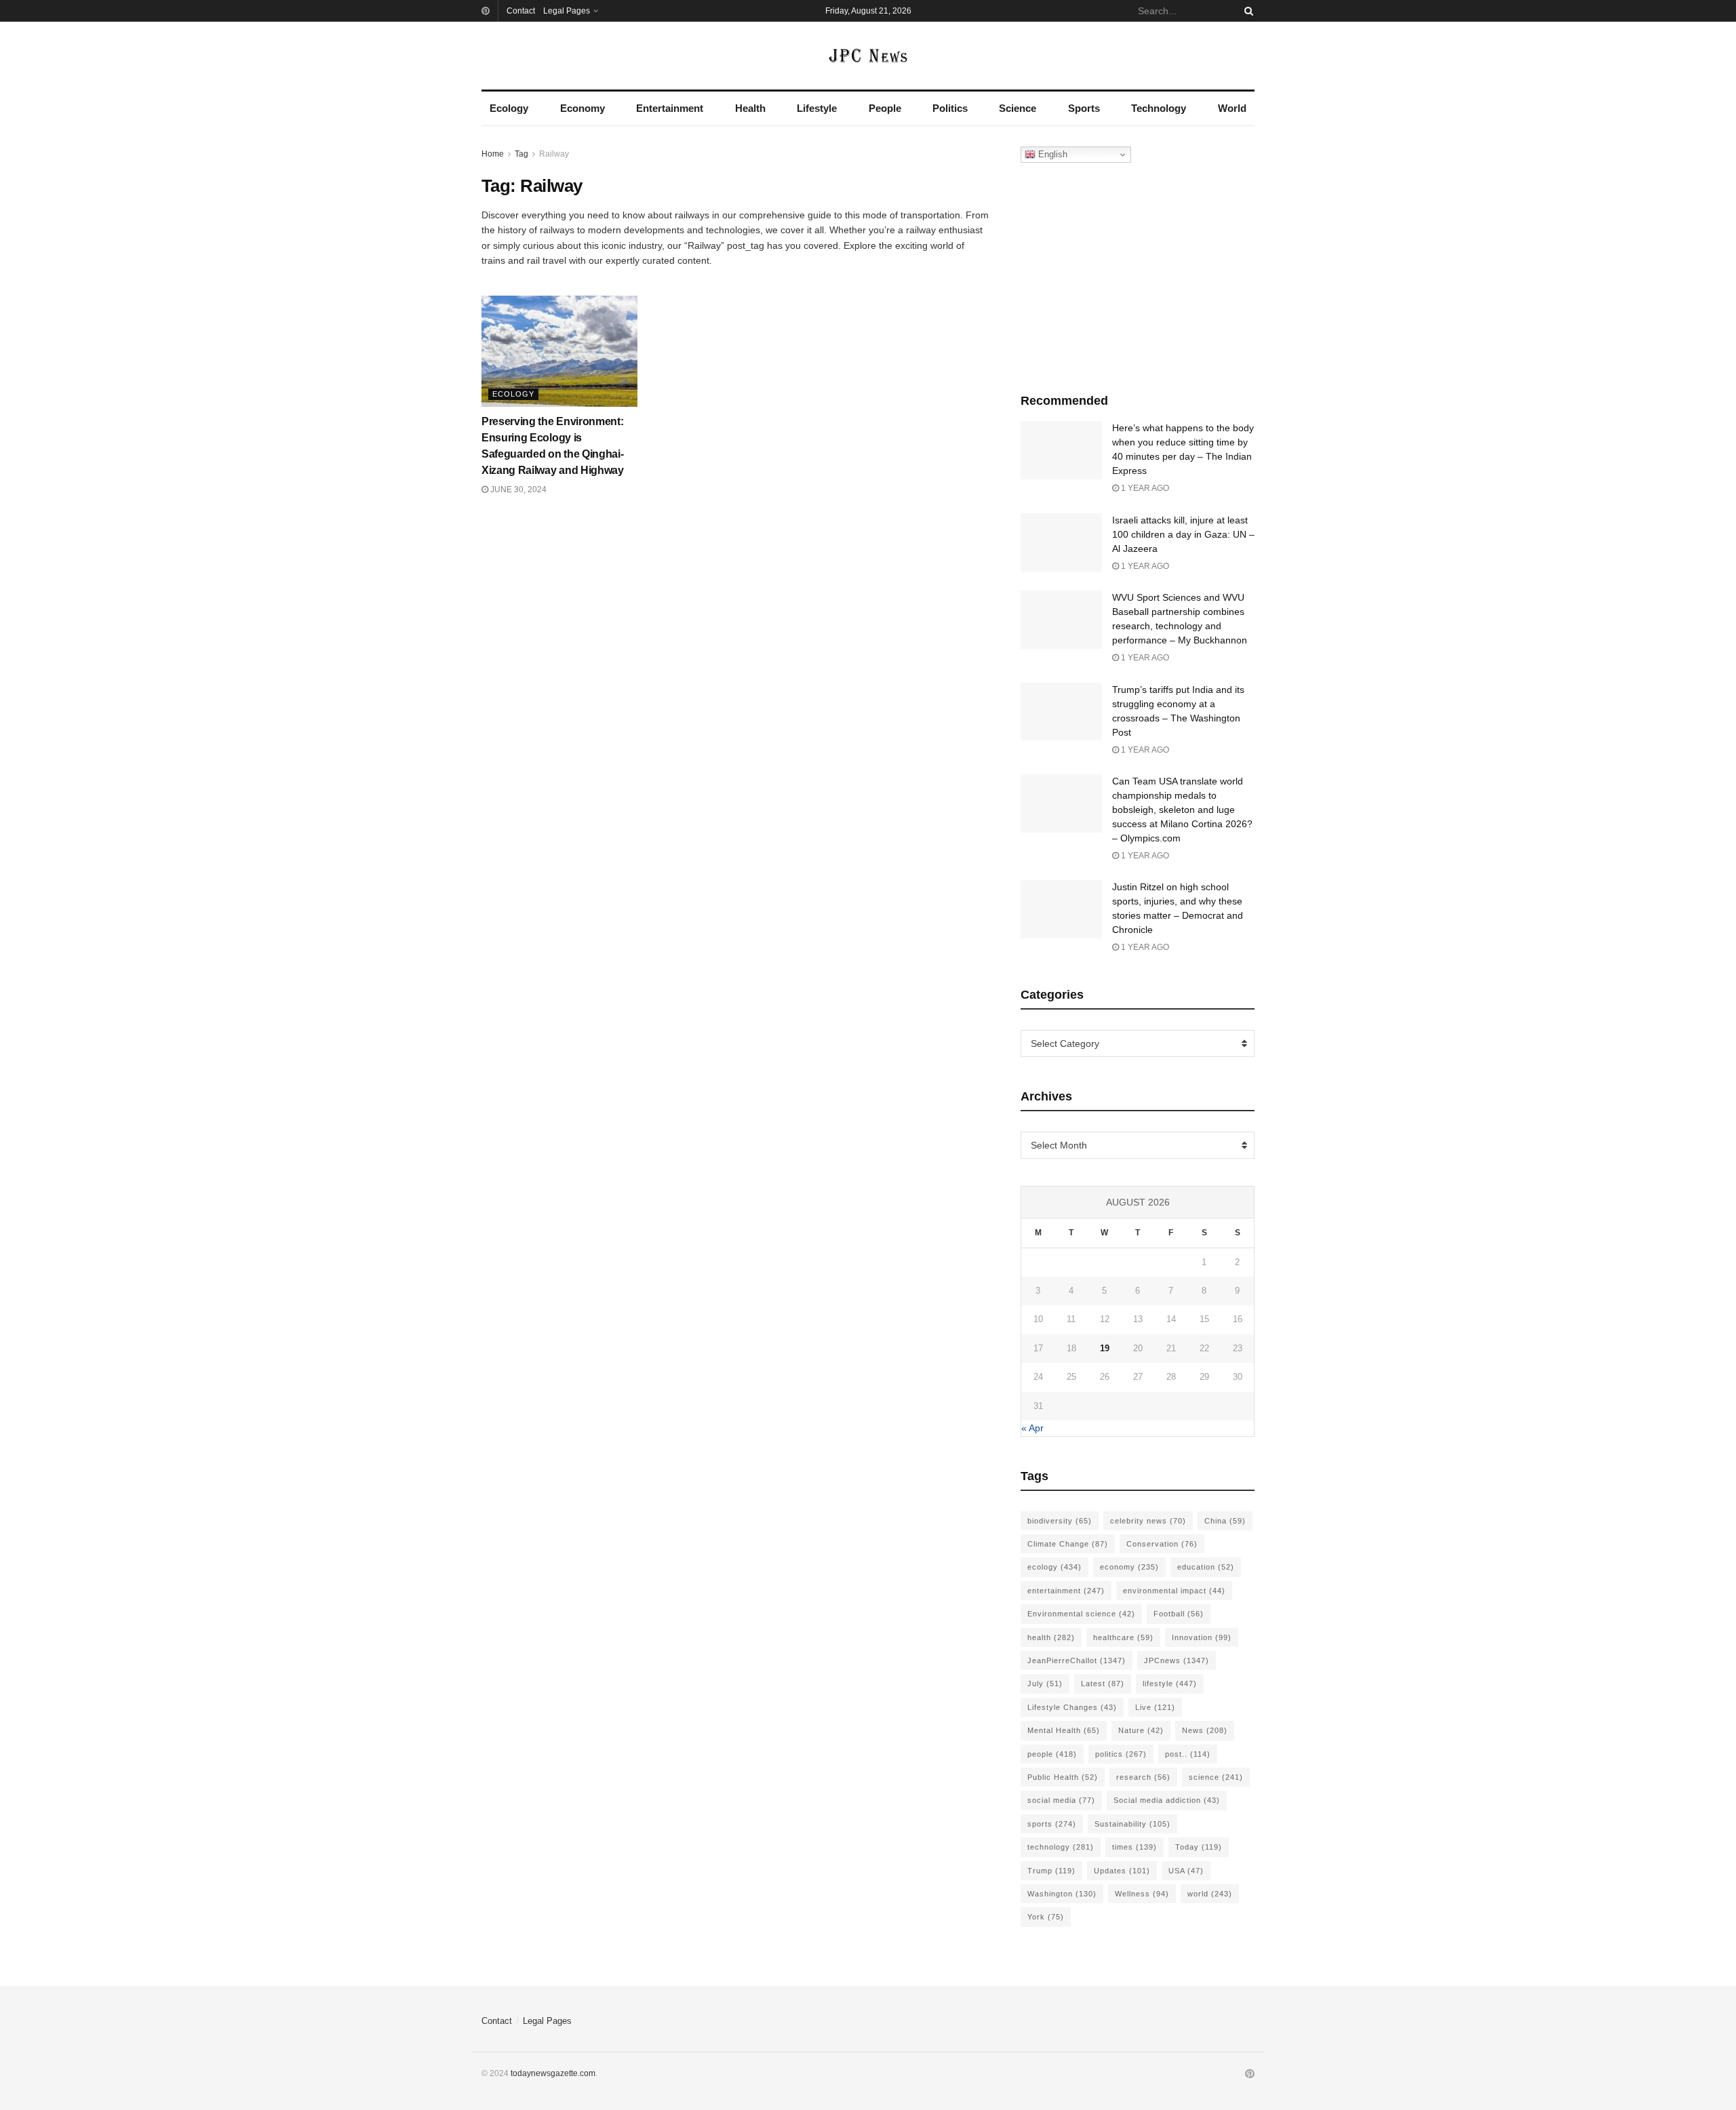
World (1232, 108)
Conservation (1162, 1544)
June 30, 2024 (517, 490)
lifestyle (1170, 1684)
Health (750, 108)
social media (1061, 1800)
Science (1018, 108)
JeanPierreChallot (1077, 1660)
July (1045, 1684)
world (1210, 1894)
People (885, 108)
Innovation (1202, 1637)
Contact (521, 11)
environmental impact (1174, 1591)
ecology (1054, 1567)
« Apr (1032, 1428)
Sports (1084, 108)
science (1216, 1777)
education (1206, 1567)
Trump (1051, 1871)
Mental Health (1064, 1730)
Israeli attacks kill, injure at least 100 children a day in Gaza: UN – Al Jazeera (1183, 534)
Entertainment (670, 108)
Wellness (1142, 1894)
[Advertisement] (1138, 275)
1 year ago (1144, 488)
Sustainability (1132, 1824)
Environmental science (1081, 1614)
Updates (1122, 1871)
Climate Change (1068, 1544)
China (1225, 1521)
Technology (1159, 108)
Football (1179, 1614)
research (1143, 1777)
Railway (554, 154)
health (1051, 1637)
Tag (521, 154)
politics (1121, 1754)
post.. (1188, 1754)
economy (1129, 1567)
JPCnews (1177, 1660)
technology (1061, 1847)
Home (493, 154)
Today (1199, 1847)
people (1052, 1754)
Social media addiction (1167, 1800)
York (1046, 1917)
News (1205, 1730)
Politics (950, 108)
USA (1186, 1871)
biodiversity (1060, 1521)
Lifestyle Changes (1072, 1707)
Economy (583, 108)
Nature (1141, 1730)
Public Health (1063, 1777)
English (1051, 154)
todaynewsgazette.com (553, 2073)
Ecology (509, 108)
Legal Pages (567, 11)
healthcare (1123, 1637)
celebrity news (1148, 1521)
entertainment (1066, 1591)
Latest (1103, 1684)
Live (1155, 1707)
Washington (1062, 1894)
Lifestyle (817, 108)
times (1135, 1847)
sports (1052, 1824)
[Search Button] (1246, 11)
